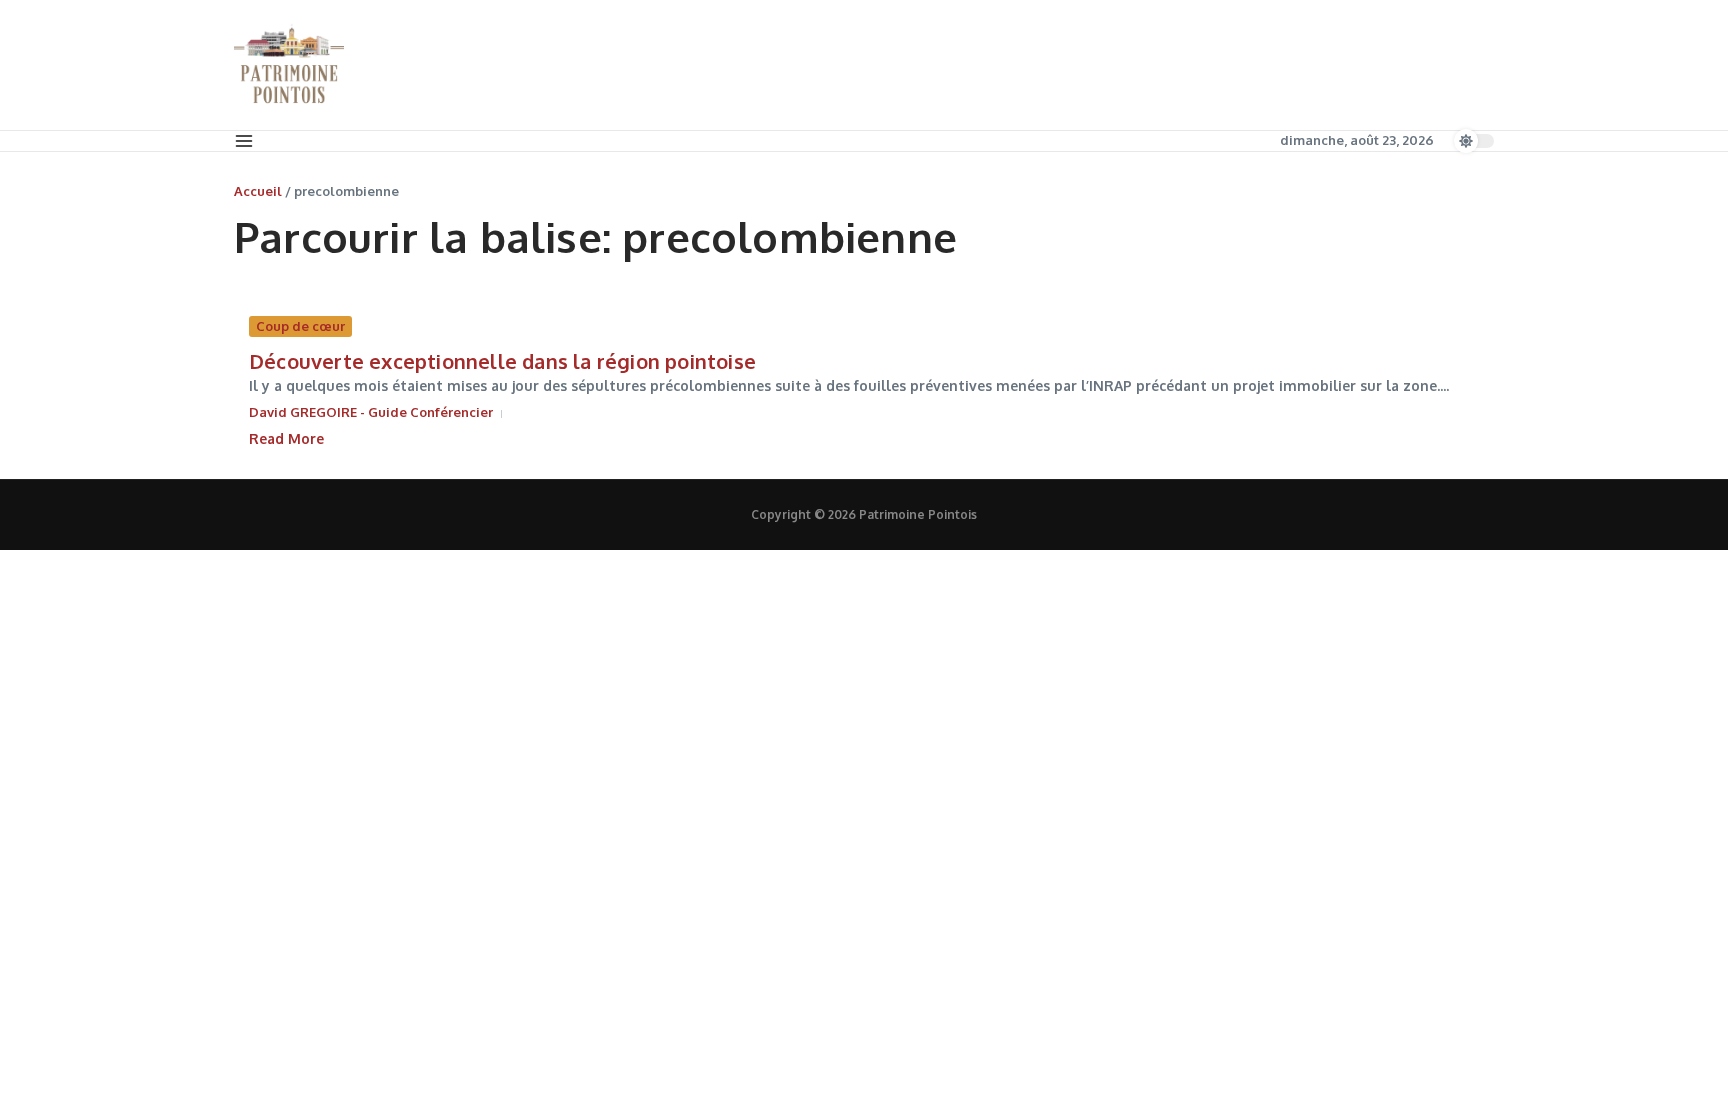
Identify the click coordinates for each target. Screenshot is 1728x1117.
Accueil (258, 191)
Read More (286, 438)
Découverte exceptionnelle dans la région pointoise (502, 361)
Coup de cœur (300, 326)
